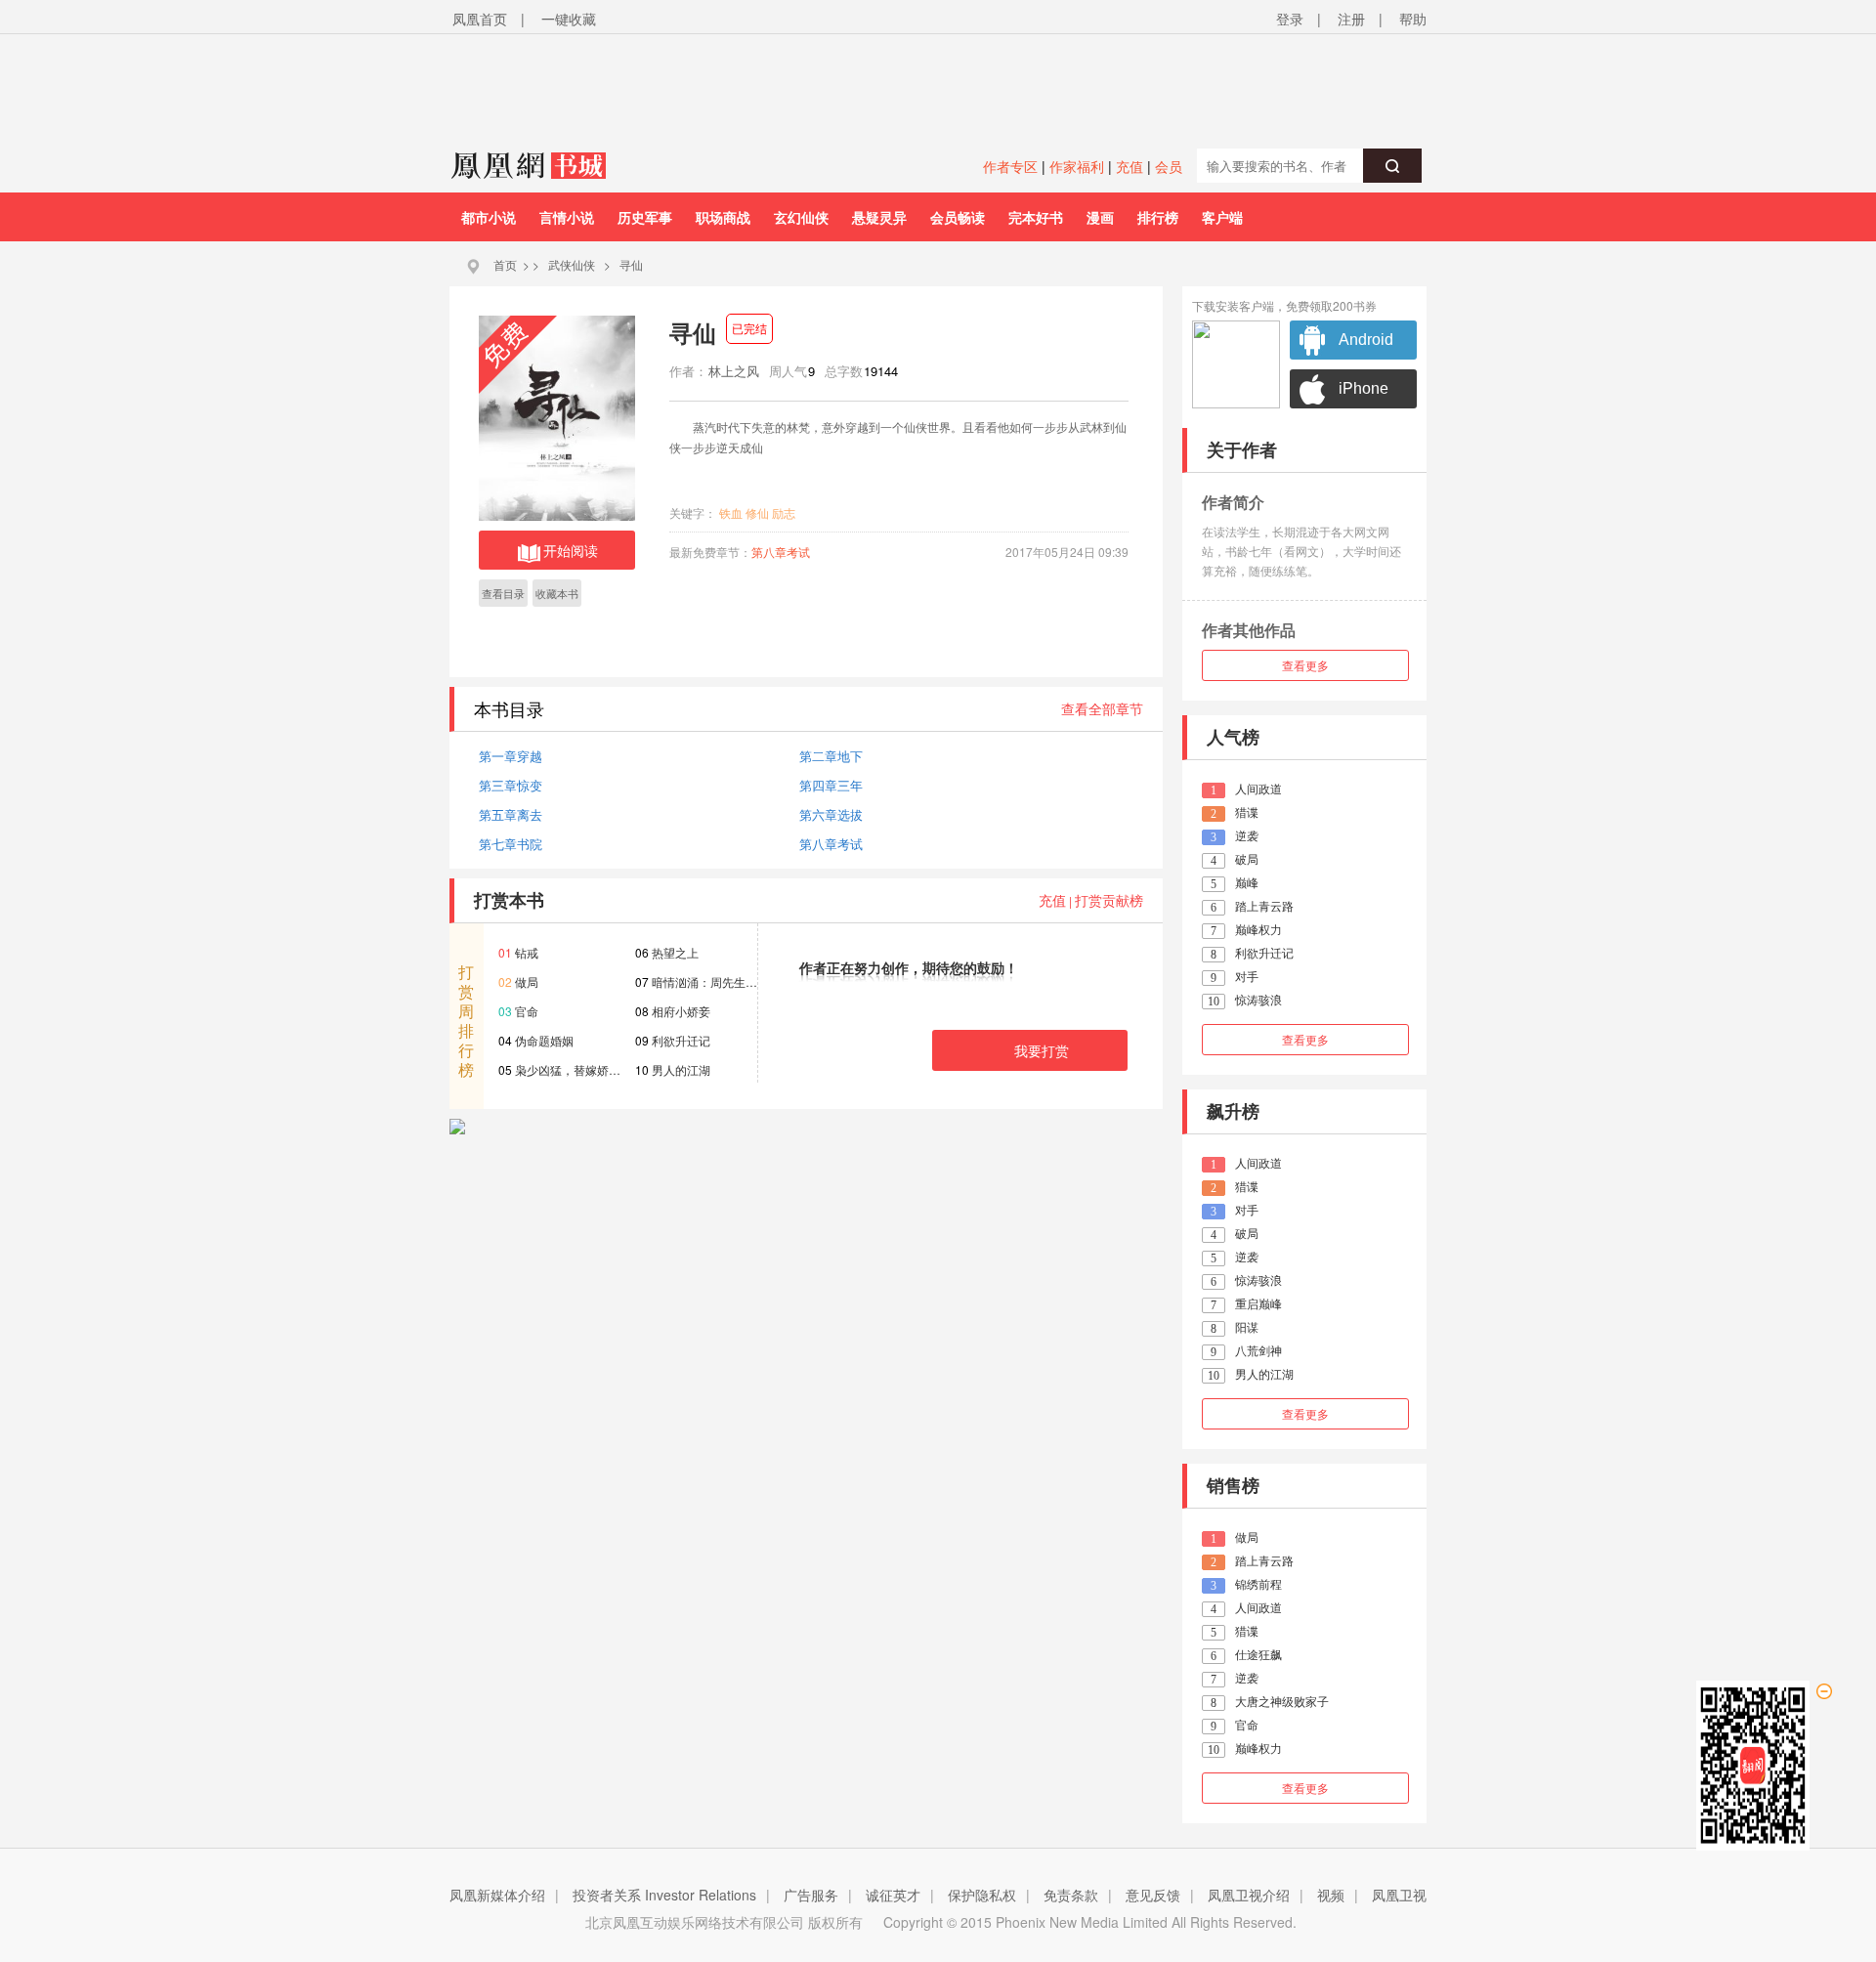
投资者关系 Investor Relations (664, 1895)
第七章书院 (511, 844)
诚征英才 (893, 1895)
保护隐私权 (982, 1895)
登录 (1290, 19)
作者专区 (1010, 166)
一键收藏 (569, 19)
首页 (505, 264)
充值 (1130, 166)
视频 (1331, 1895)
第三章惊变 (511, 785)
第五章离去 (511, 814)
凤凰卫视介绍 (1249, 1895)
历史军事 (645, 217)
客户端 (1222, 217)
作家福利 (1077, 166)
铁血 (731, 512)
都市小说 (489, 217)
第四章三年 (831, 785)
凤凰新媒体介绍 (497, 1895)
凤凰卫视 (1399, 1895)
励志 (784, 512)
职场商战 (723, 217)
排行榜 (1158, 217)
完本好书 (1036, 217)
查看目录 (503, 593)
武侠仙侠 (572, 264)
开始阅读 (571, 550)
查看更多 (1305, 665)
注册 (1351, 19)
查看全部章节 (1102, 708)
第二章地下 (831, 756)
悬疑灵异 (879, 217)
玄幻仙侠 (801, 217)
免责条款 (1071, 1895)
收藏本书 (557, 593)
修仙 (757, 512)
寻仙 (631, 264)
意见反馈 (1153, 1895)
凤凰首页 (480, 19)
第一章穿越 (511, 756)
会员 (1169, 166)
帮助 (1413, 19)
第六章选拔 (831, 814)
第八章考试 (781, 552)
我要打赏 (1042, 1050)
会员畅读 (958, 217)
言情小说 (567, 217)
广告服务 (811, 1895)
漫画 (1100, 217)
